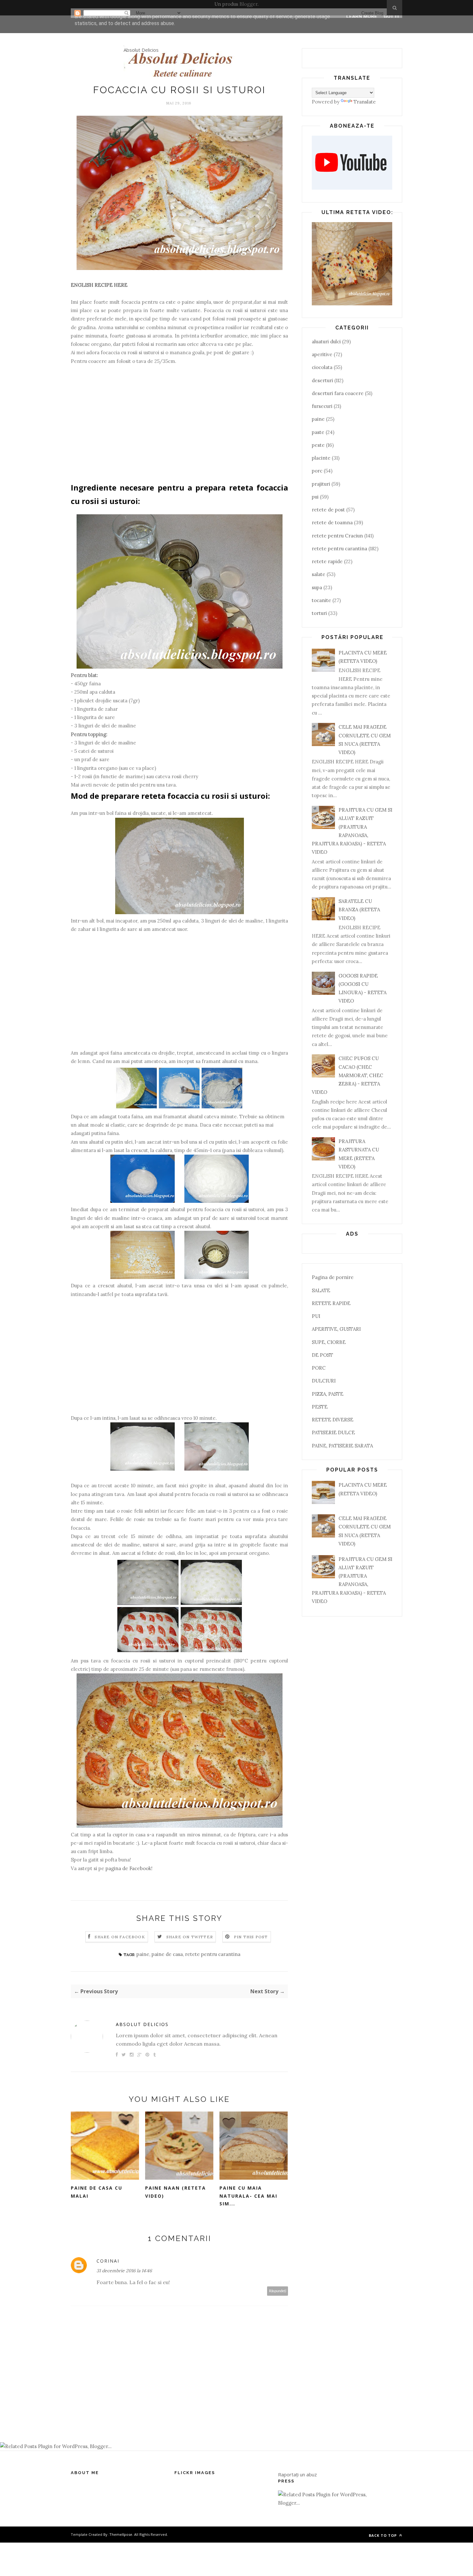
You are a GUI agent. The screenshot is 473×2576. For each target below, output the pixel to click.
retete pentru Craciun (337, 536)
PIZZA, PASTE (328, 1394)
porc (317, 471)
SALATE (321, 1290)
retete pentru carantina (213, 1954)
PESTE (320, 1407)
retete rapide (327, 561)
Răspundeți (278, 2291)
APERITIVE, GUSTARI (336, 1329)
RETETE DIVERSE (333, 1420)
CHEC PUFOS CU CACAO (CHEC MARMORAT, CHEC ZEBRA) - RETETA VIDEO (348, 1075)
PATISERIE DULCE (333, 1432)
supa (317, 587)
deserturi (322, 380)
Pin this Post (251, 1937)
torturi (319, 613)
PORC (319, 1368)
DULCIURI (324, 1381)
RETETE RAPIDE (331, 1303)
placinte (321, 458)
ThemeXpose (121, 2534)
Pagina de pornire (333, 1277)
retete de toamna (332, 522)
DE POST (322, 1355)
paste (318, 432)
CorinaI (108, 2261)
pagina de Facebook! (129, 1868)
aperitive (322, 354)
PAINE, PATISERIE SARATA (342, 1446)
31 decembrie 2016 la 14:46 (124, 2271)
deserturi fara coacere (338, 393)
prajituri (321, 484)
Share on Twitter (190, 1937)
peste (318, 445)
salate (319, 574)
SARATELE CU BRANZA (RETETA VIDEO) (359, 910)
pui (315, 497)
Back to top (383, 2535)
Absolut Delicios (141, 50)
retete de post (328, 510)
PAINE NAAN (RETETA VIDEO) (176, 2192)
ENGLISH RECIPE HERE (99, 285)
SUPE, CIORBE (329, 1342)
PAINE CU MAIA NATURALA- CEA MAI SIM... (248, 2196)
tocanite (321, 600)
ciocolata (322, 367)
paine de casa (167, 1954)
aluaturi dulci (326, 342)
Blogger (248, 4)
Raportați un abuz (297, 2474)
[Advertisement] (179, 427)
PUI (316, 1316)
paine (143, 1954)
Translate (365, 102)
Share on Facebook (120, 1937)
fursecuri (322, 406)
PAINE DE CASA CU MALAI (97, 2192)
